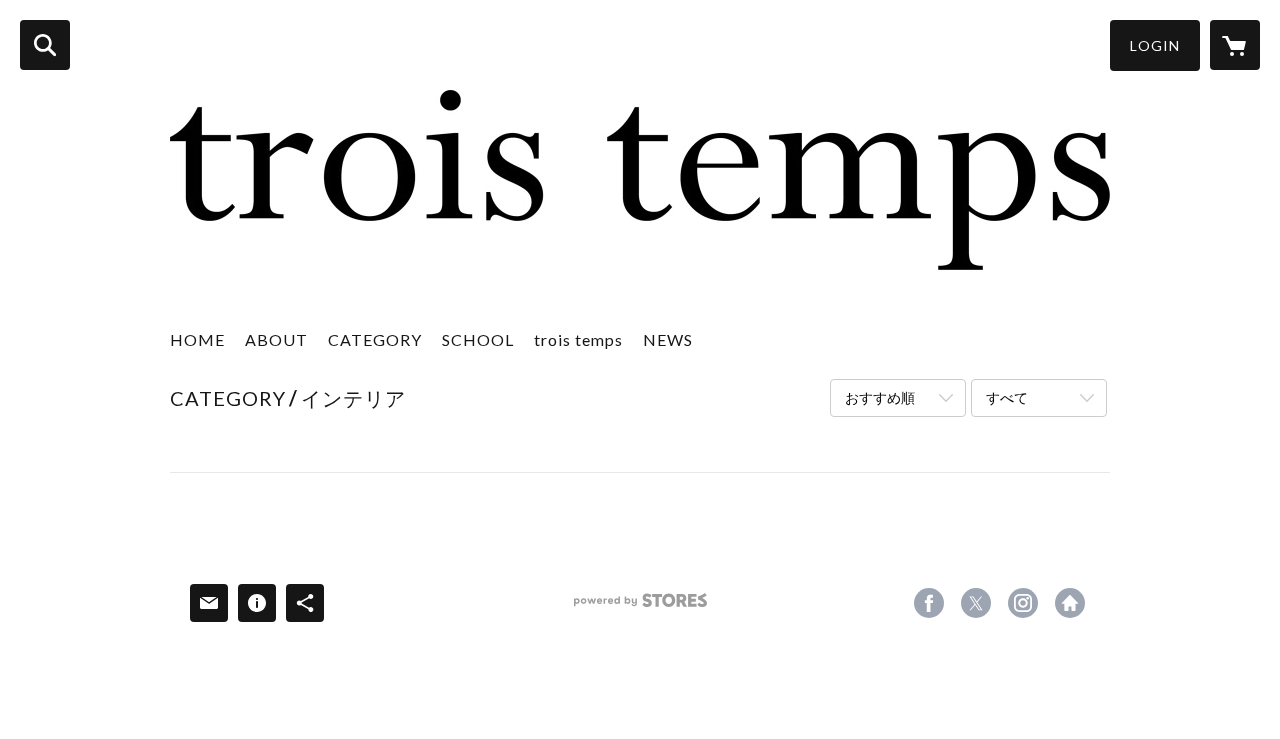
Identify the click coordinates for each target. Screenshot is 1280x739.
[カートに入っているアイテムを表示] (1235, 45)
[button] (1155, 45)
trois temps (578, 339)
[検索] (45, 45)
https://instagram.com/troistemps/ (1023, 603)
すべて (1007, 397)
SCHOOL (478, 339)
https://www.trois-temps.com (1070, 603)
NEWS (668, 339)
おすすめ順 (880, 397)
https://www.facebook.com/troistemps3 (929, 603)
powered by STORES (640, 607)
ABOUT (276, 339)
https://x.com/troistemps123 (976, 603)
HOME (197, 339)
